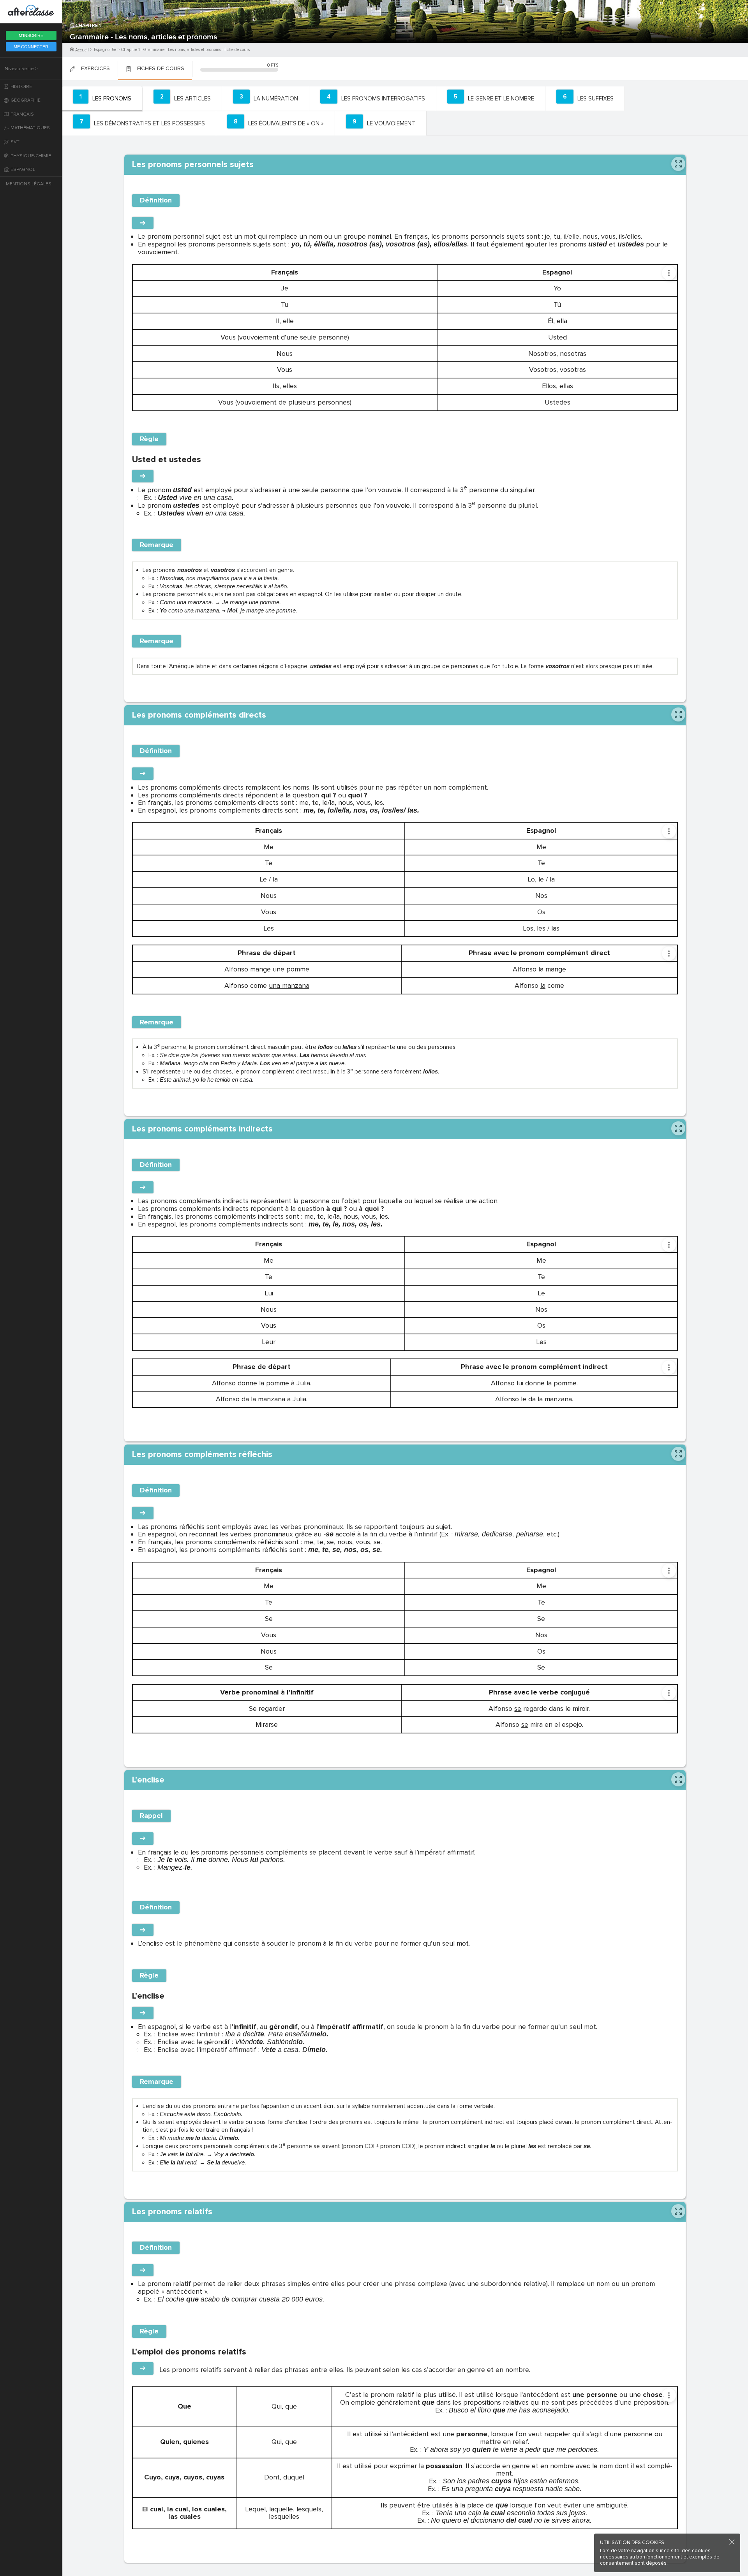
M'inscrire (31, 35)
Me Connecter (31, 47)
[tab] (102, 99)
